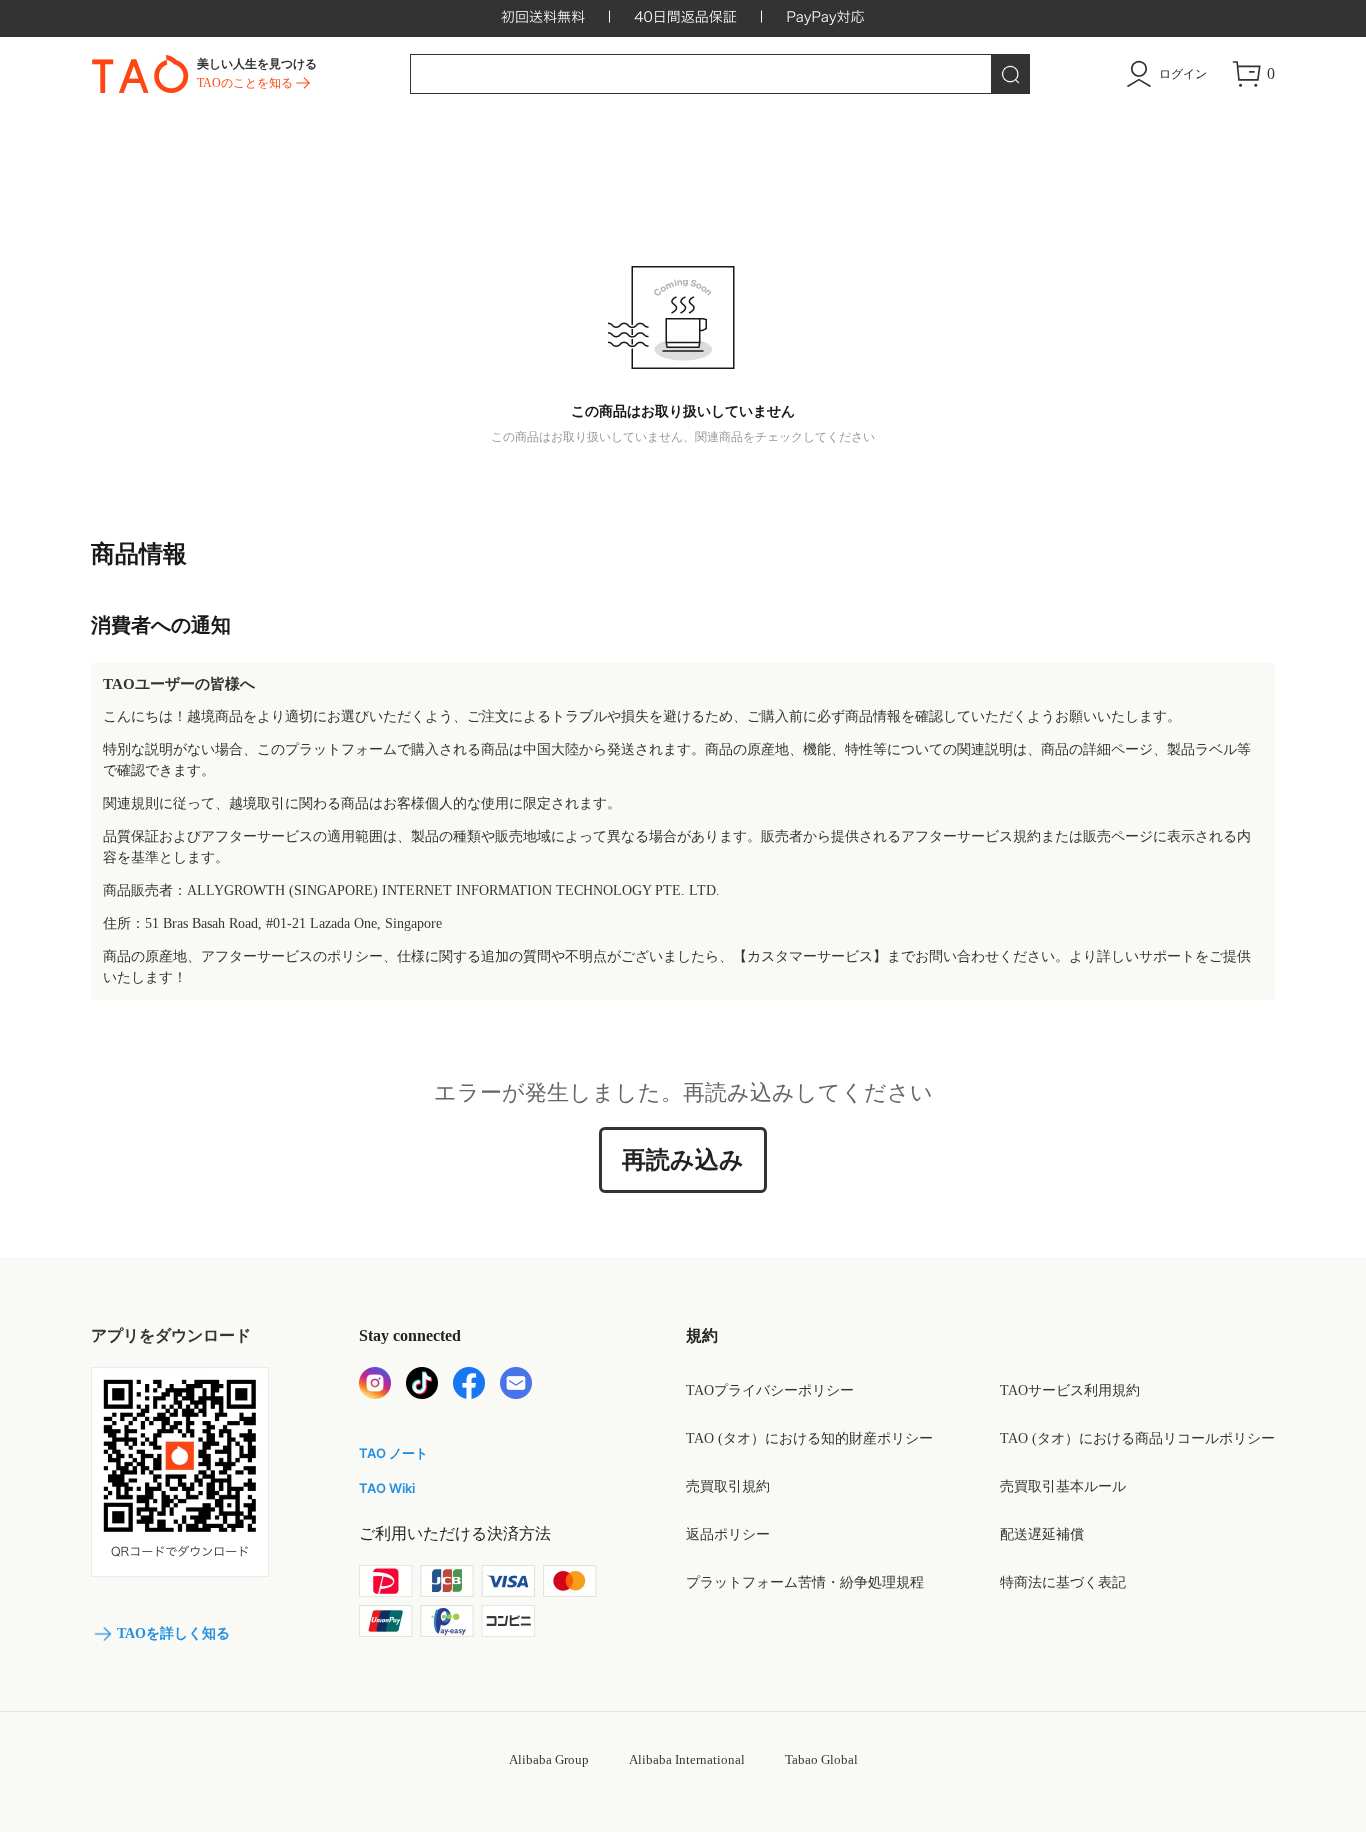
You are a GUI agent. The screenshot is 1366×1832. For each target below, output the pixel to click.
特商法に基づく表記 (1063, 1582)
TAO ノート (393, 1453)
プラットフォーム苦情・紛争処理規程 (805, 1582)
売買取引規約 (728, 1486)
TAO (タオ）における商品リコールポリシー (1137, 1438)
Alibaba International (687, 1759)
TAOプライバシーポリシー (770, 1390)
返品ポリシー (728, 1534)
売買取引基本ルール (1063, 1486)
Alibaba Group (549, 1759)
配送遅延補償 (1042, 1534)
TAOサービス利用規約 (1070, 1390)
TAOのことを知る (245, 83)
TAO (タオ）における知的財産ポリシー (809, 1438)
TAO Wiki (387, 1488)
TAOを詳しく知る (173, 1633)
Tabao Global (821, 1759)
